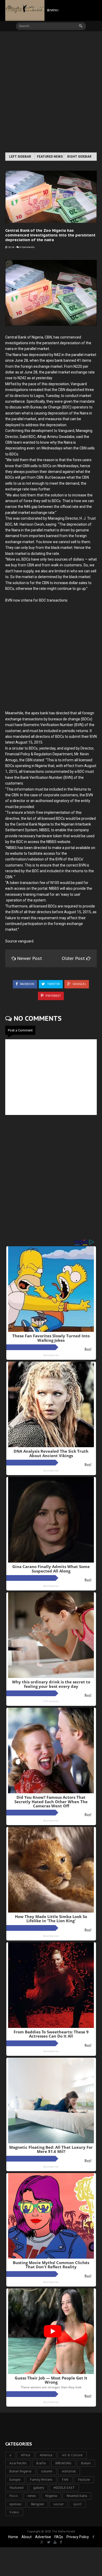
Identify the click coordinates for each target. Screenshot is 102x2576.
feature (84, 2480)
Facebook (27, 984)
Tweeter (53, 984)
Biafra (41, 2463)
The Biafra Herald (63, 2532)
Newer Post (30, 958)
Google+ (79, 984)
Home (13, 2537)
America (46, 2455)
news (32, 2496)
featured (16, 2488)
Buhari (86, 2463)
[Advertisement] (51, 92)
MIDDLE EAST (64, 2488)
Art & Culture (72, 2455)
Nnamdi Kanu (77, 2496)
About (27, 2537)
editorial (69, 2471)
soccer (59, 2504)
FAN (65, 2480)
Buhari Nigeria (20, 2471)
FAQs (59, 2537)
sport (77, 2504)
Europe (15, 2480)
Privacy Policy (78, 2537)
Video (14, 2512)
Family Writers (41, 2480)
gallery (39, 2488)
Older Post (74, 958)
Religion (38, 2504)
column (47, 2471)
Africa (25, 2455)
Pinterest (53, 996)
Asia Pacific (18, 2463)
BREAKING (63, 2463)
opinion (15, 2504)
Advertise (43, 2537)
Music (14, 2496)
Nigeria (51, 2496)
